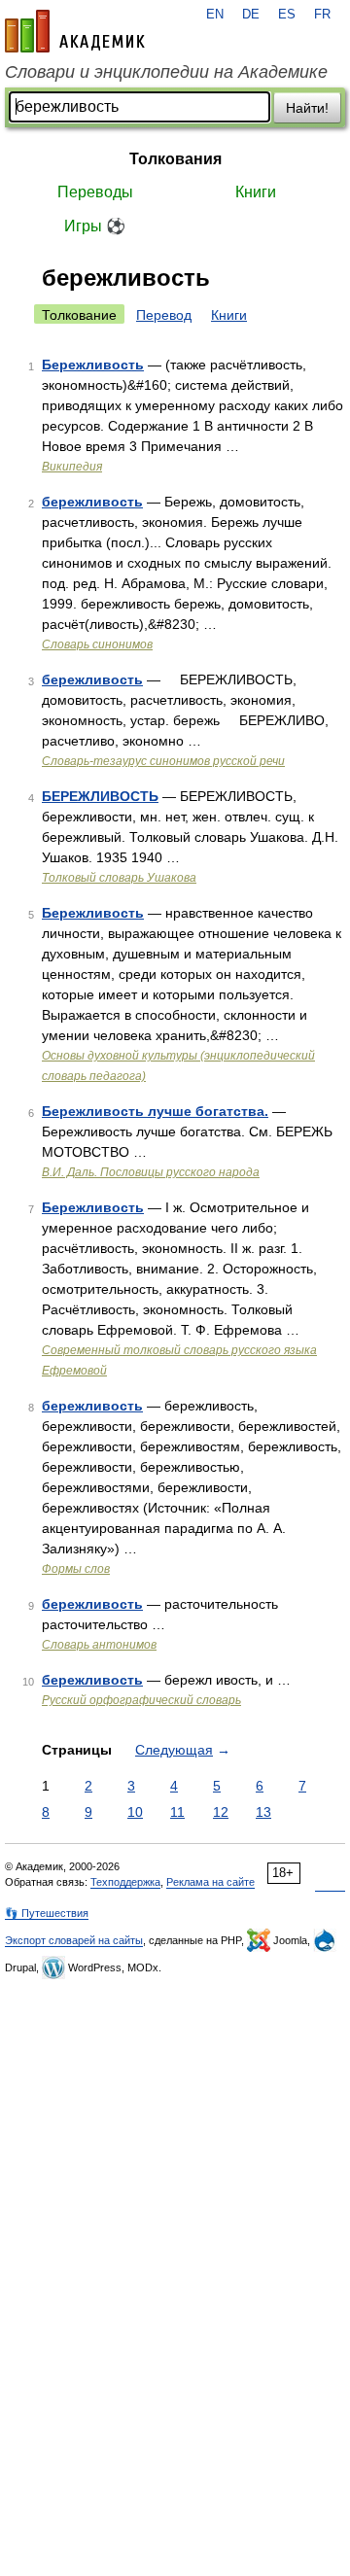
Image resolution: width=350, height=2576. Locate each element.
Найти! (307, 108)
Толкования (175, 159)
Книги (256, 192)
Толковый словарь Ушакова (119, 878)
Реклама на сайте (210, 1882)
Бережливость (93, 365)
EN (215, 15)
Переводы (95, 192)
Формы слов (76, 1569)
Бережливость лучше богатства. (155, 1111)
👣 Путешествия (47, 1913)
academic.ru (75, 31)
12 (221, 1812)
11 (177, 1812)
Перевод (164, 315)
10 (135, 1812)
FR (322, 15)
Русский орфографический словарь (141, 1700)
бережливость (92, 502)
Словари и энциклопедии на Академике (166, 72)
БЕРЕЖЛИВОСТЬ (100, 796)
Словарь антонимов (99, 1645)
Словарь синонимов (97, 644)
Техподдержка (125, 1882)
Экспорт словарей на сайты (74, 1940)
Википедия (72, 467)
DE (251, 15)
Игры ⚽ (95, 226)
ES (287, 15)
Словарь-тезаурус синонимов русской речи (163, 761)
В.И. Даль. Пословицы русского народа (151, 1172)
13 (263, 1812)
